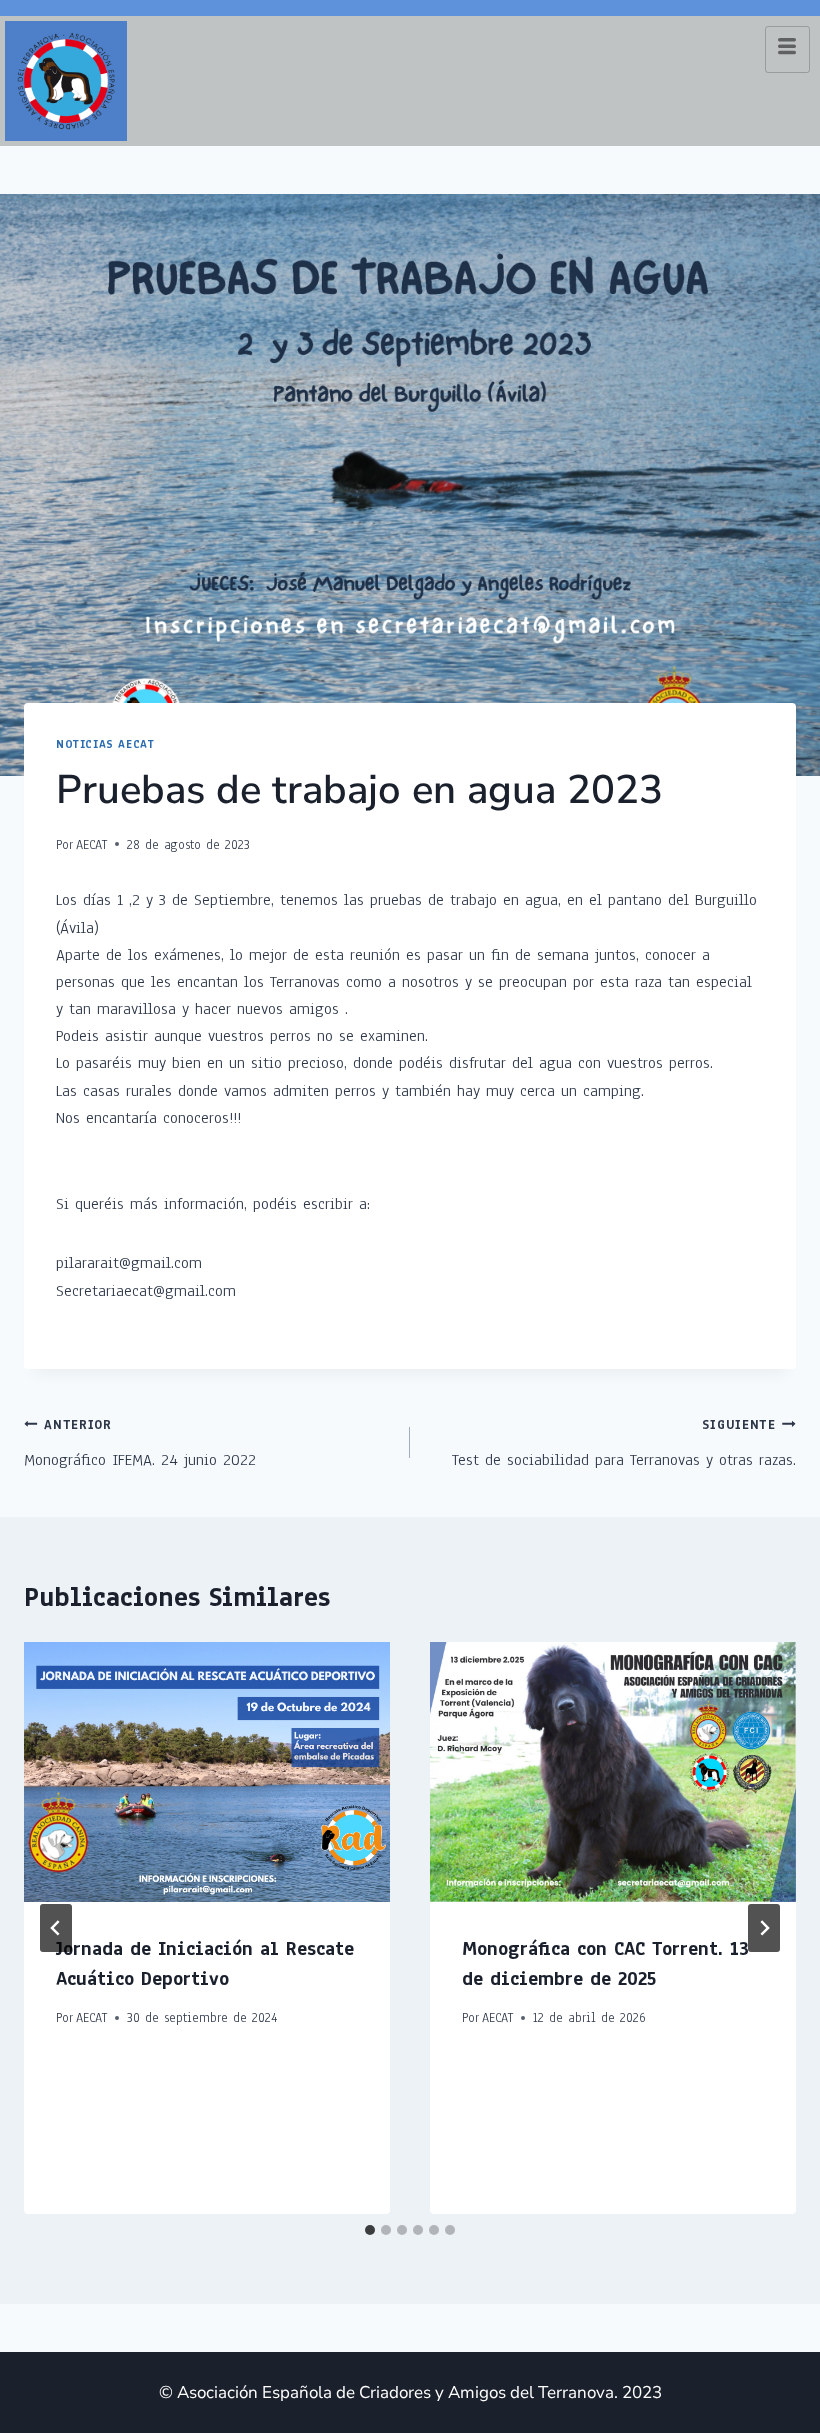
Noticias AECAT (105, 744)
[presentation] (207, 1772)
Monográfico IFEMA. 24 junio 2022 (140, 1443)
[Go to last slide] (56, 1928)
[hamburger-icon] (787, 49)
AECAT (91, 844)
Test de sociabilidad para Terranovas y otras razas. (624, 1443)
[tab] (370, 2230)
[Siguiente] (764, 1928)
